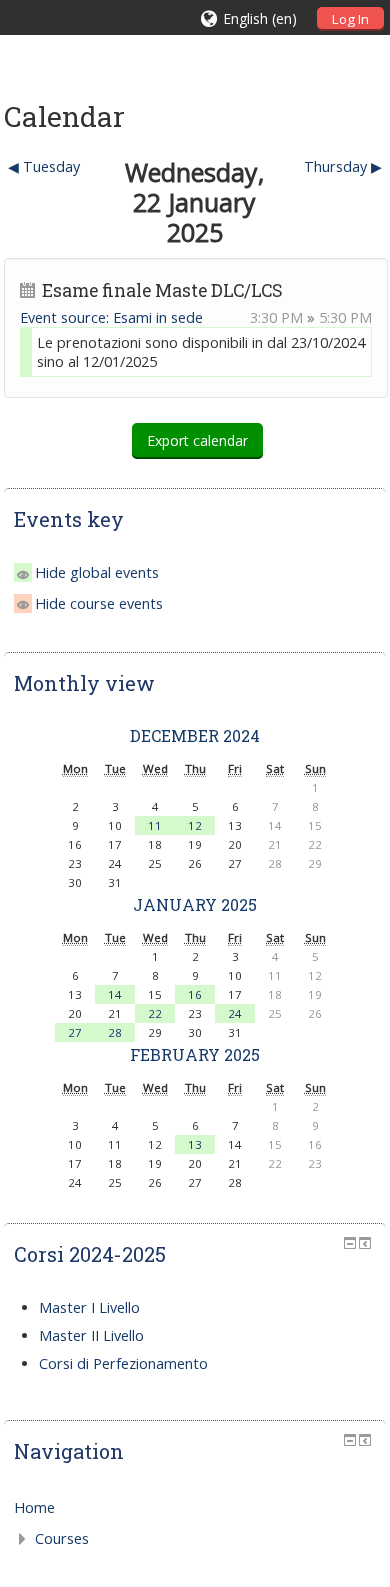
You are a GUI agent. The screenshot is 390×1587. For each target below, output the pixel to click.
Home (34, 1507)
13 (195, 1144)
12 (195, 825)
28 (115, 1032)
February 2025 (195, 1054)
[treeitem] (195, 1508)
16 (195, 994)
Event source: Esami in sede (111, 317)
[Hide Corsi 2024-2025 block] (350, 1243)
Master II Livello (91, 1335)
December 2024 (195, 735)
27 (75, 1032)
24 (235, 1013)
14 (115, 994)
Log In (350, 19)
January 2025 (195, 904)
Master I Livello (89, 1307)
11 (155, 825)
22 (155, 1013)
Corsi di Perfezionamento (123, 1363)
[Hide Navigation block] (350, 1440)
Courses (62, 1538)
